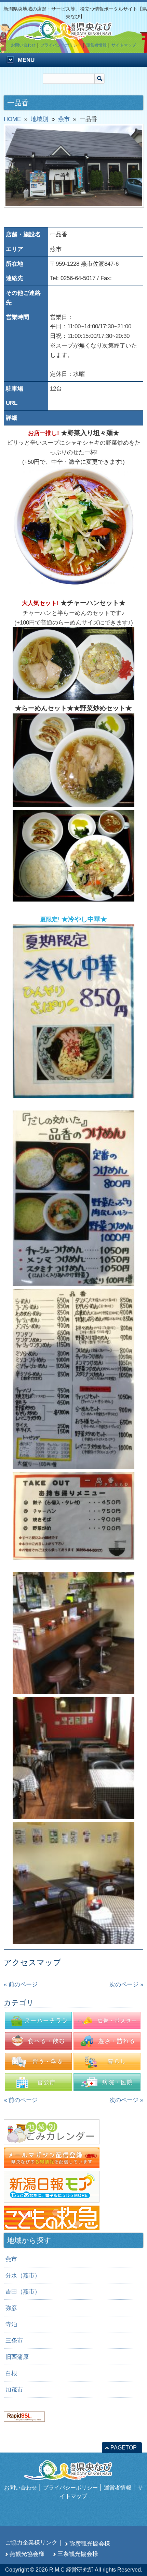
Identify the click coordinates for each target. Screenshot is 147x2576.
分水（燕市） (23, 2275)
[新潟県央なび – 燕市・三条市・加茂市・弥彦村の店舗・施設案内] (73, 36)
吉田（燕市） (23, 2291)
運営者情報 (96, 45)
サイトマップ (124, 45)
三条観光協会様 (78, 2554)
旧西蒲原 (17, 2357)
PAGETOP (124, 2448)
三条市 (14, 2340)
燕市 (11, 2259)
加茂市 (14, 2390)
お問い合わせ (23, 45)
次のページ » (126, 1984)
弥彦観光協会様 (90, 2544)
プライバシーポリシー (61, 45)
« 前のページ (21, 1984)
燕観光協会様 (27, 2554)
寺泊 (11, 2324)
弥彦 (11, 2308)
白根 (11, 2373)
